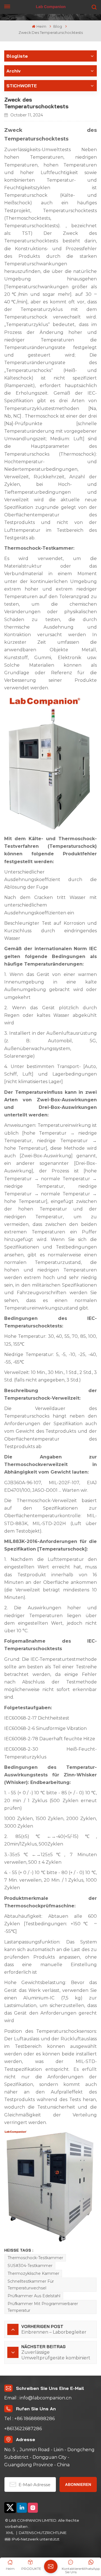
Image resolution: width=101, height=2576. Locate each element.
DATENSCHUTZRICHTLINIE (43, 2533)
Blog (58, 26)
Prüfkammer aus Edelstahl (34, 2296)
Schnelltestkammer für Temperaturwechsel (31, 2285)
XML (10, 2533)
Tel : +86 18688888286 (29, 2419)
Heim (41, 26)
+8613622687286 (23, 2429)
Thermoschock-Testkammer (35, 2258)
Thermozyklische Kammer (33, 2273)
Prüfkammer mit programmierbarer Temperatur (43, 2307)
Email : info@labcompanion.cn (38, 2398)
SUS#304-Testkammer (30, 2266)
